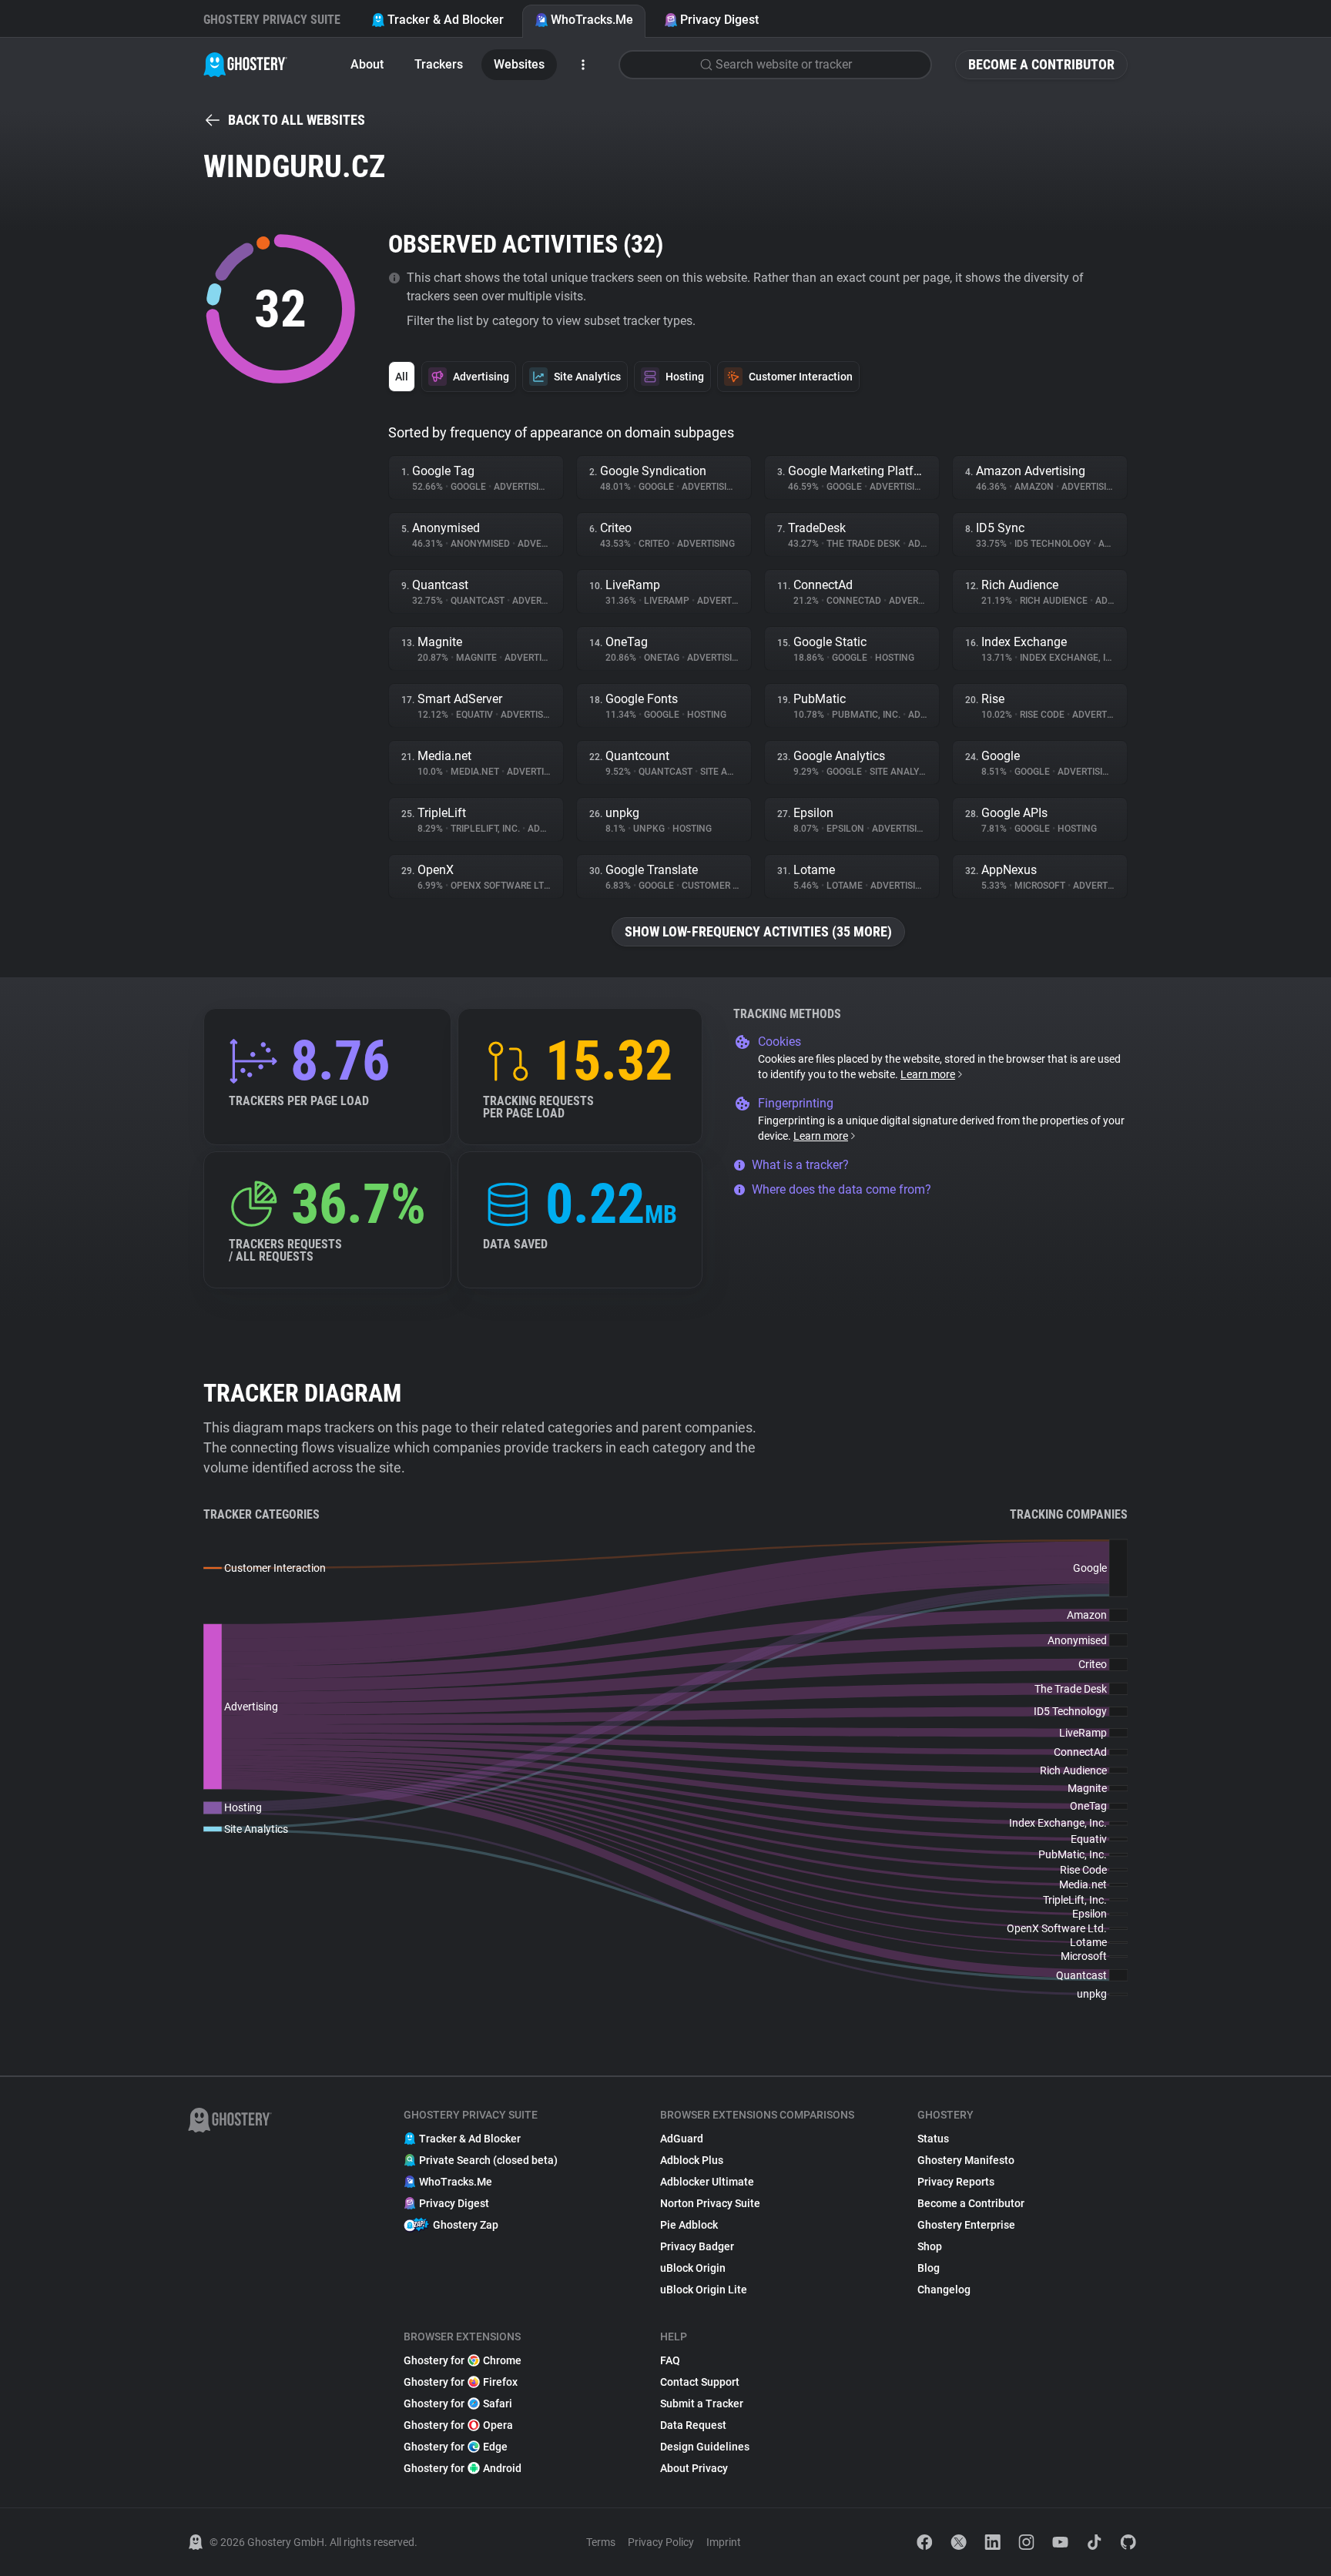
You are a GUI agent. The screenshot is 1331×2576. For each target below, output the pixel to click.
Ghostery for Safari (458, 2403)
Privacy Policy (661, 2542)
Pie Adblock (689, 2225)
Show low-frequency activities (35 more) (758, 931)
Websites (519, 64)
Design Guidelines (705, 2447)
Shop (930, 2246)
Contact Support (700, 2382)
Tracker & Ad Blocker (446, 20)
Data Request (693, 2425)
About (367, 64)
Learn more (928, 1074)
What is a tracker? (800, 1165)
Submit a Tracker (702, 2403)
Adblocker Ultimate (707, 2182)
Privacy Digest (719, 20)
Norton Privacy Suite (710, 2203)
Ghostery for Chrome (463, 2360)
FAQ (670, 2360)
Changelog (944, 2290)
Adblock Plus (692, 2160)
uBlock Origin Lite (704, 2290)
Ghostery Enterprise (966, 2225)
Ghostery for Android (463, 2468)
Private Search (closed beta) (488, 2160)
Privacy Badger (697, 2246)
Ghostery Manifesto (966, 2160)
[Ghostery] (245, 65)
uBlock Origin (693, 2268)
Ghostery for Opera (458, 2425)
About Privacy (694, 2468)
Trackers (439, 64)
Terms (601, 2542)
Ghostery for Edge (456, 2447)
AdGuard (682, 2139)
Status (933, 2139)
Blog (929, 2268)
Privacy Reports (956, 2182)
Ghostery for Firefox (461, 2382)
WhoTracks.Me (592, 20)
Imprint (724, 2542)
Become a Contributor (1041, 64)
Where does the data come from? (842, 1189)
